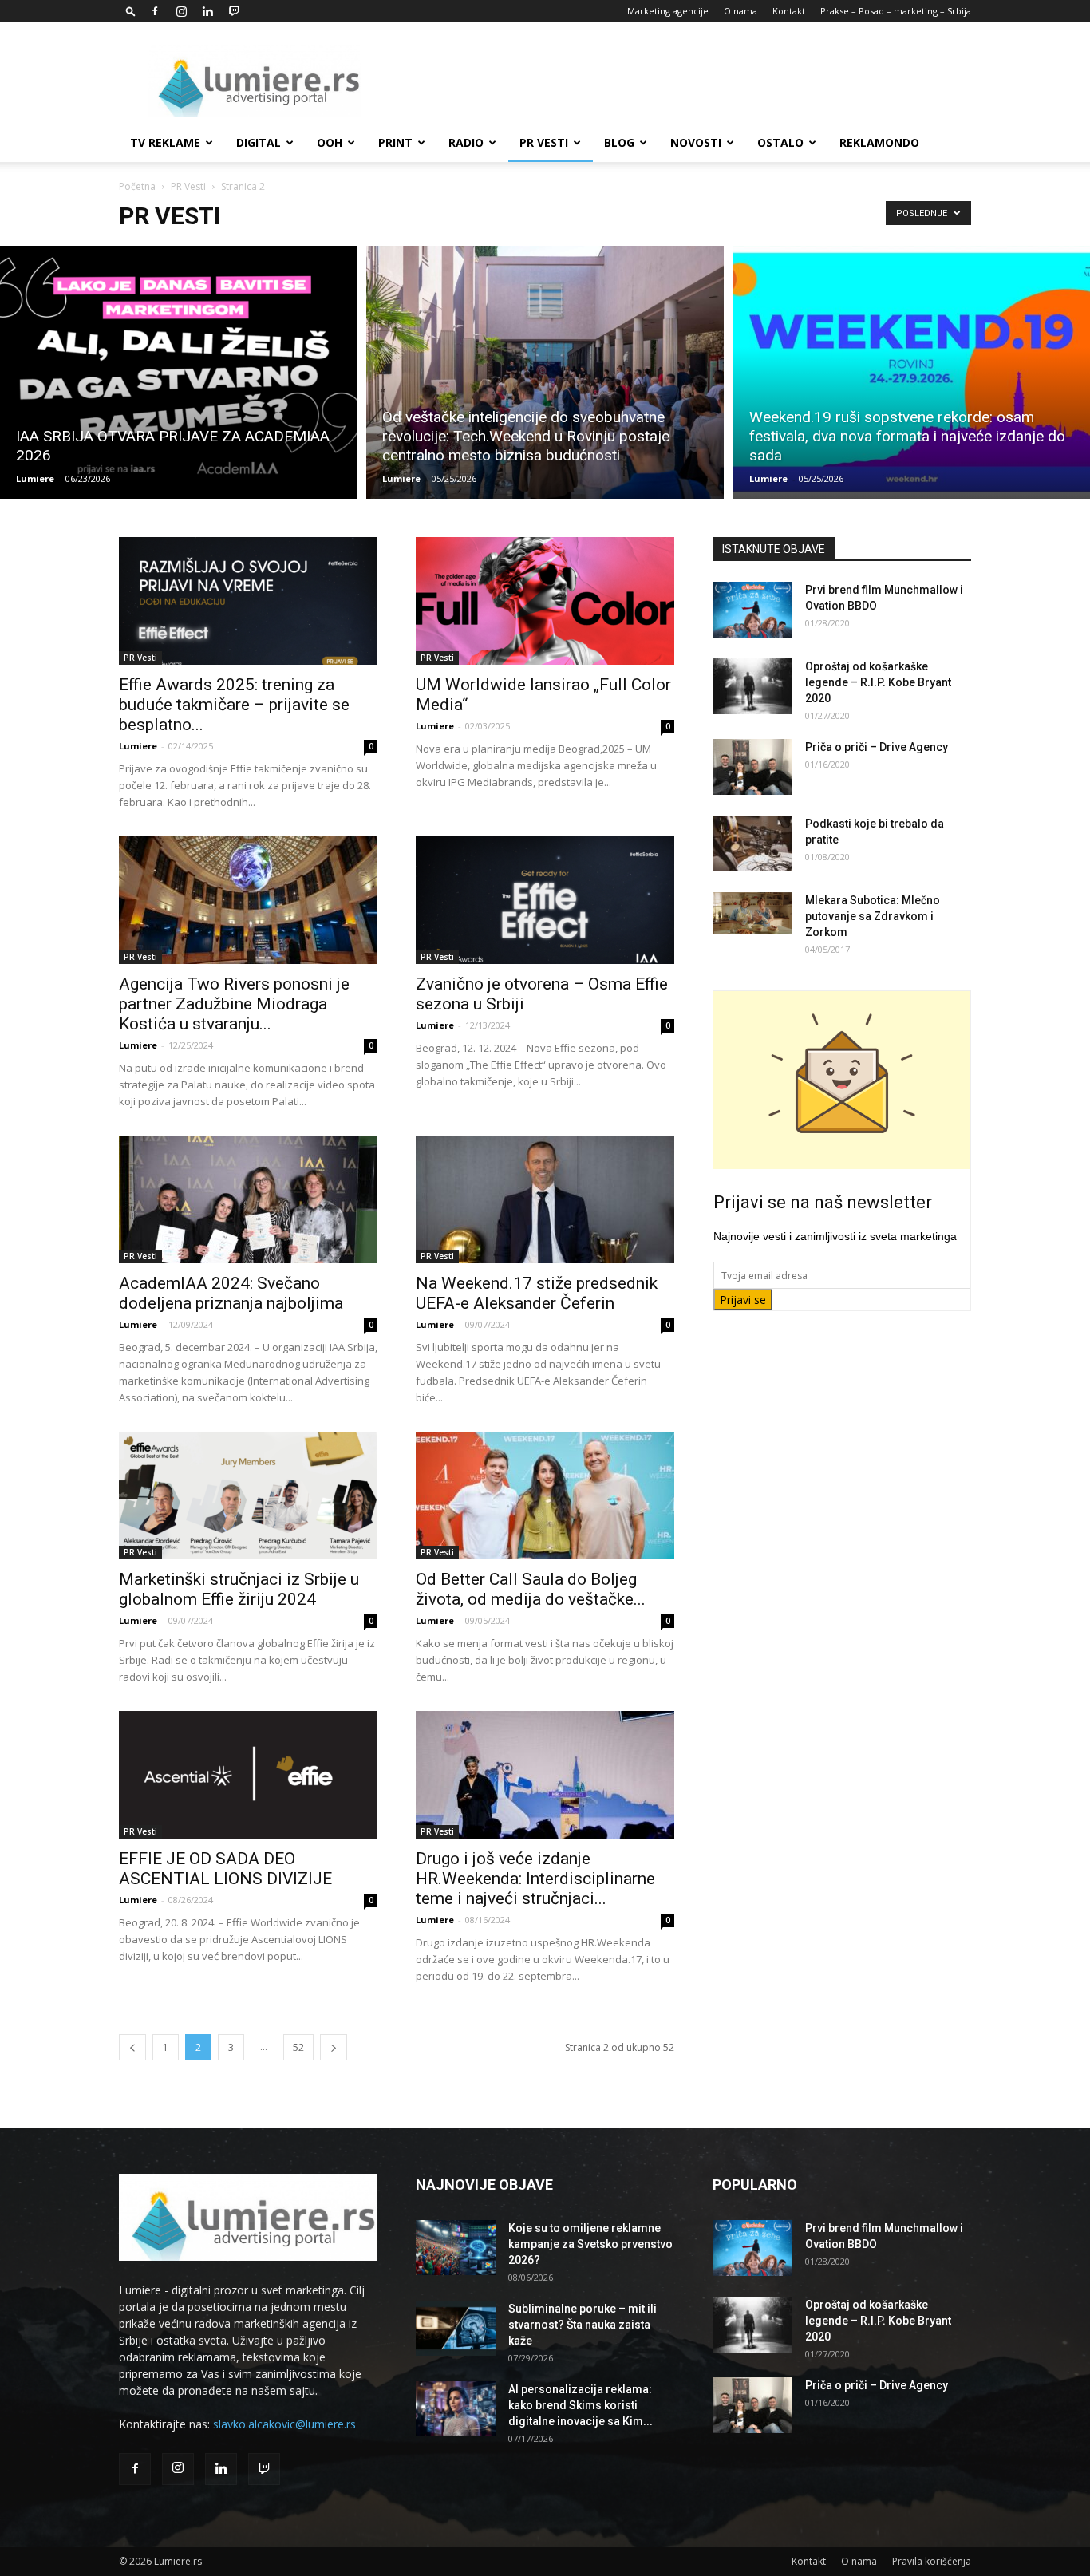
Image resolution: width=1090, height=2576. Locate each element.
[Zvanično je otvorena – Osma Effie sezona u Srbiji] (545, 900)
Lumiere (35, 478)
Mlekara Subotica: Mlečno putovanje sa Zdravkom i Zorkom (873, 916)
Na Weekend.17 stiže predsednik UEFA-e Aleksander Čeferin (537, 1293)
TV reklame (165, 142)
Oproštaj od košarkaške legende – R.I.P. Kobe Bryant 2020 (878, 682)
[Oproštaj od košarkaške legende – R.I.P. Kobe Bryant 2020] (752, 686)
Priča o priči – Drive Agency (877, 747)
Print (395, 142)
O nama (740, 11)
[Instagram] (181, 11)
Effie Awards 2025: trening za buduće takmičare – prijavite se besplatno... (234, 705)
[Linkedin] (207, 11)
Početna (137, 186)
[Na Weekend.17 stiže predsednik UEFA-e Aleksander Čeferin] (545, 1199)
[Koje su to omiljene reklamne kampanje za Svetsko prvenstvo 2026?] (456, 2248)
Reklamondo (879, 142)
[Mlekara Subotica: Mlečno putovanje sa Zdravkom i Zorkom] (752, 913)
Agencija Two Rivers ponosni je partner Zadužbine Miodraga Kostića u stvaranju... (234, 1004)
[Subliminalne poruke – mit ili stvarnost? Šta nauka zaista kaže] (456, 2328)
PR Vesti (544, 142)
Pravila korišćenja (932, 2561)
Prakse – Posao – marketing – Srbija (896, 11)
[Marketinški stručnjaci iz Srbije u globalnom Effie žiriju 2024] (248, 1495)
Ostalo (780, 142)
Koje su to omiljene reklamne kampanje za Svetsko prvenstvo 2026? (590, 2244)
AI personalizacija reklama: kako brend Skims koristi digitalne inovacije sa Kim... (581, 2405)
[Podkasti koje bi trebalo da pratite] (752, 844)
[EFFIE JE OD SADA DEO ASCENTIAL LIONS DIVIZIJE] (248, 1775)
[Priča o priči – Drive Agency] (752, 767)
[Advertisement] (681, 81)
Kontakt (789, 11)
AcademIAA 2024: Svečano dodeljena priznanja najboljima (231, 1293)
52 (298, 2047)
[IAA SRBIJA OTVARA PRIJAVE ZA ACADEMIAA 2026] (178, 372)
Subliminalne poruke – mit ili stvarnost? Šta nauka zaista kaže (583, 2325)
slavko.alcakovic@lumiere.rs (284, 2424)
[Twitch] (234, 11)
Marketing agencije (668, 11)
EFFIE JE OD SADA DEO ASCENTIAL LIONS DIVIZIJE (225, 1869)
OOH (330, 142)
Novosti (696, 142)
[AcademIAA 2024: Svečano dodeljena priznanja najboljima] (248, 1199)
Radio (466, 142)
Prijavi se (743, 1300)
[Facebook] (155, 11)
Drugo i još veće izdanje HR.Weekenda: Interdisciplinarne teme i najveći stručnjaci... (535, 1879)
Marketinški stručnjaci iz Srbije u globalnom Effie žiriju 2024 (239, 1589)
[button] (131, 11)
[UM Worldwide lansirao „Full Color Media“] (545, 601)
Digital (259, 142)
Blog (619, 142)
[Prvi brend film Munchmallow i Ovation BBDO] (752, 610)
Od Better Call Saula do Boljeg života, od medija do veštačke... (531, 1589)
